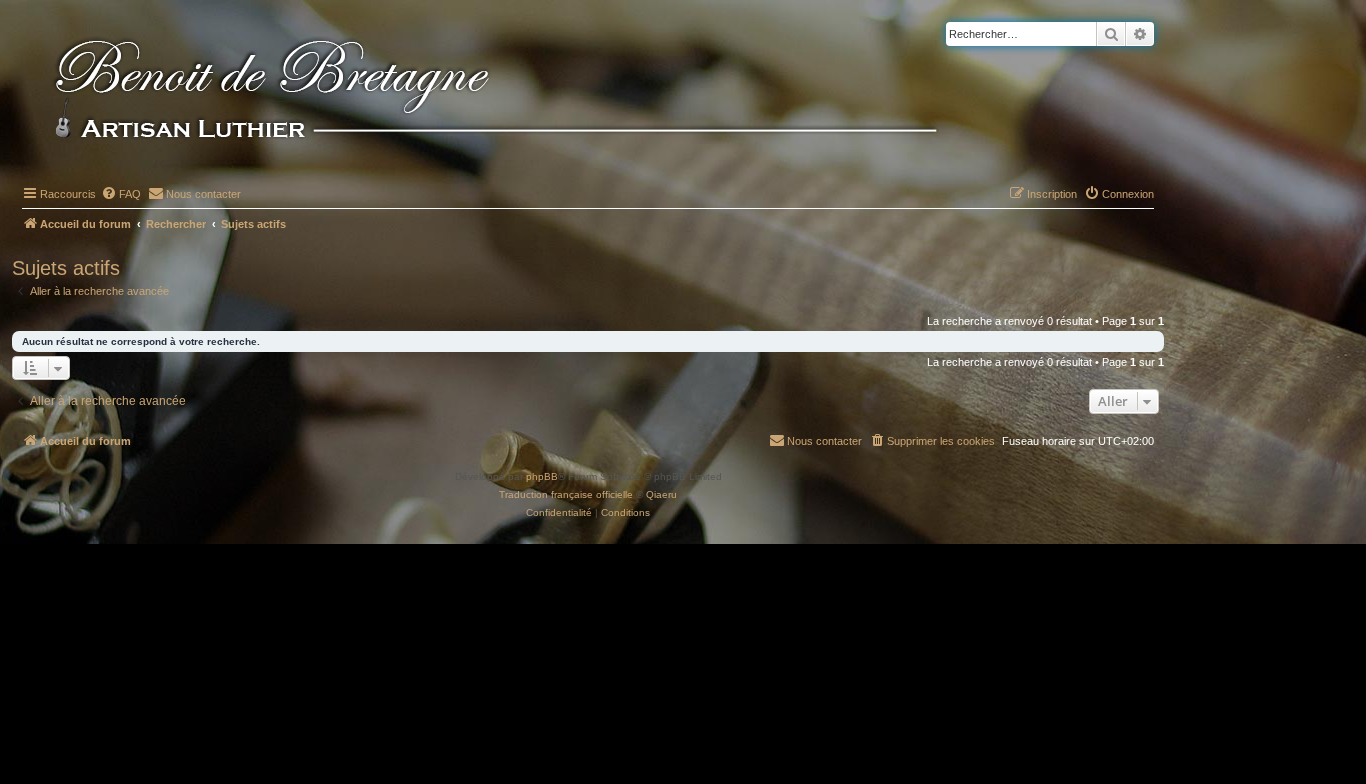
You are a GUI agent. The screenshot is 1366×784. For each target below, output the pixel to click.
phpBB (542, 476)
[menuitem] (121, 194)
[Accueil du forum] (529, 92)
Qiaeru (661, 494)
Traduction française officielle (566, 494)
